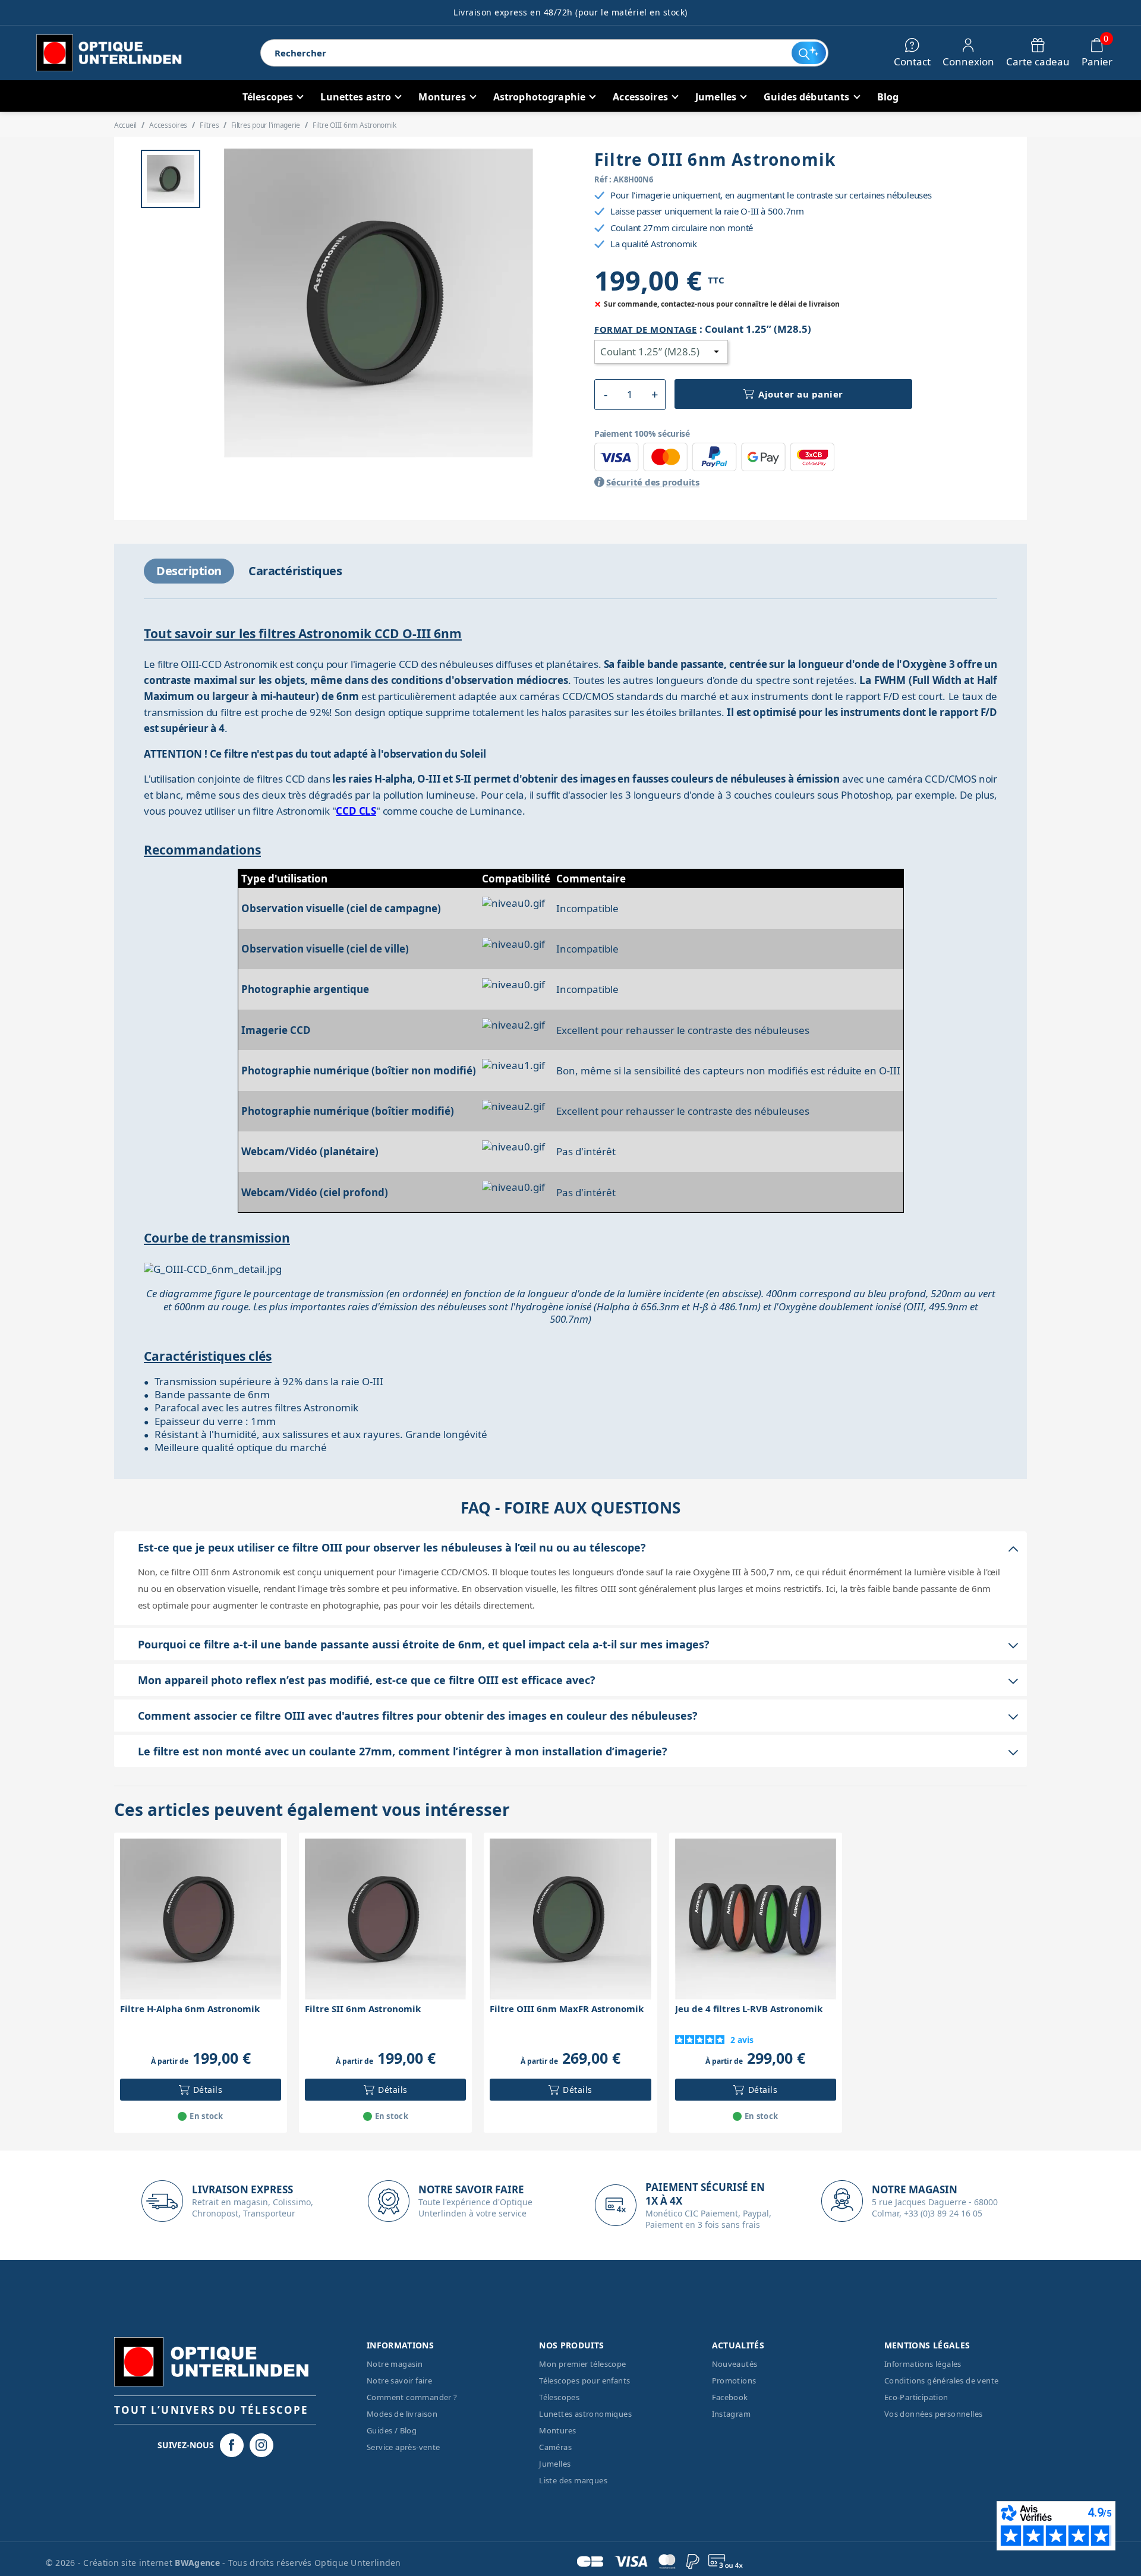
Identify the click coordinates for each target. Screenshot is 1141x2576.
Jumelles (555, 2464)
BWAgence (198, 2563)
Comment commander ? (412, 2397)
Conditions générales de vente (942, 2380)
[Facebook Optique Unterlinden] (232, 2445)
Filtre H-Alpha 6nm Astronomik (190, 2009)
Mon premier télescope (582, 2364)
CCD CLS (356, 811)
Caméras (555, 2447)
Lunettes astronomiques (585, 2414)
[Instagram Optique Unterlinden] (261, 2445)
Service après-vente (404, 2447)
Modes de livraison (402, 2414)
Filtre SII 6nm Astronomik (363, 2009)
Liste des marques (573, 2480)
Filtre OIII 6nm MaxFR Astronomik (567, 2009)
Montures (557, 2430)
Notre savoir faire (399, 2380)
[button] (605, 395)
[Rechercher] (809, 53)
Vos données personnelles (934, 2414)
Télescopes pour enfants (584, 2380)
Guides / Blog (392, 2430)
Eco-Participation (916, 2397)
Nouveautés (735, 2364)
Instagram (732, 2414)
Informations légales (923, 2364)
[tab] (189, 571)
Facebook (730, 2397)
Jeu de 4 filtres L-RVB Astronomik (749, 2009)
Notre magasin (395, 2364)
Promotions (734, 2380)
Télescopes (559, 2397)
